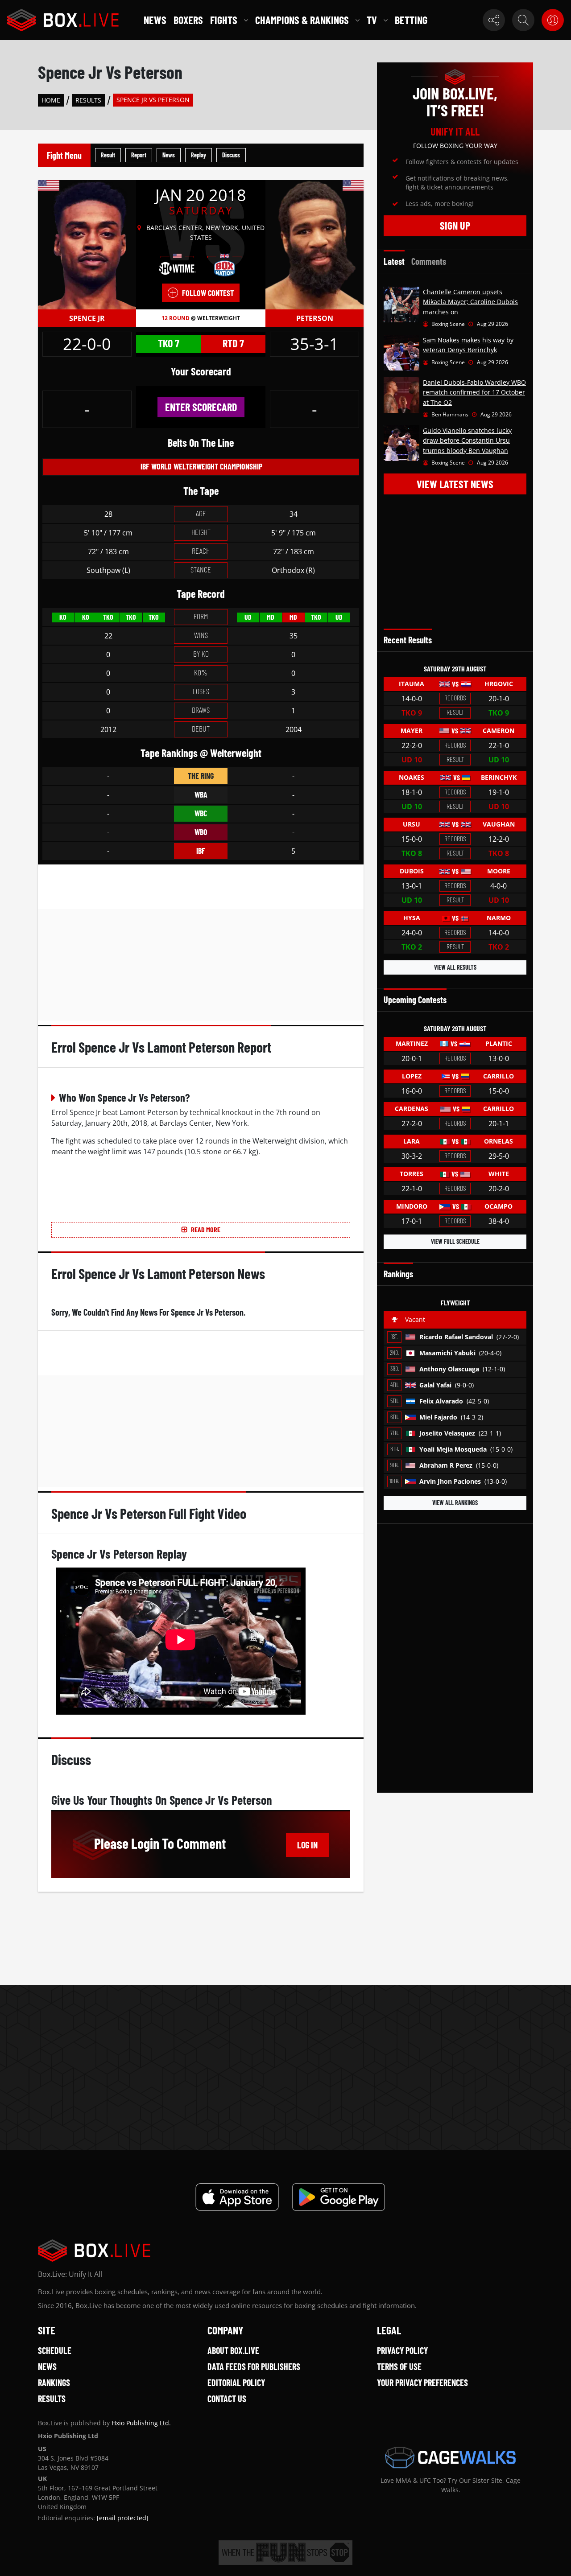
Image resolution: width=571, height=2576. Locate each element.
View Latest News (455, 484)
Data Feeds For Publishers (254, 2366)
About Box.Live (233, 2350)
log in (307, 1845)
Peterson (315, 318)
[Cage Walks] (451, 2457)
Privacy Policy (402, 2350)
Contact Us (227, 2399)
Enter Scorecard (201, 407)
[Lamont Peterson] (314, 244)
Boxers (188, 20)
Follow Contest (208, 293)
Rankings (54, 2383)
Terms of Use (399, 2366)
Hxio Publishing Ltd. (141, 2423)
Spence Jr (87, 318)
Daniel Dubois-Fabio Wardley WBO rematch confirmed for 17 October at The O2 (474, 392)
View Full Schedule (455, 1241)
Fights (224, 20)
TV (372, 20)
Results (88, 100)
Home (51, 100)
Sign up (455, 225)
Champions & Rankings (302, 20)
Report (139, 155)
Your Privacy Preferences (422, 2383)
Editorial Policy (236, 2383)
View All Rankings (455, 1503)
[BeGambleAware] (285, 2553)
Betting (411, 20)
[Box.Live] (63, 20)
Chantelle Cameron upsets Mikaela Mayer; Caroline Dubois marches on (470, 302)
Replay (199, 155)
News (155, 20)
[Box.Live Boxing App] (237, 2197)
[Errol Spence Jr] (87, 244)
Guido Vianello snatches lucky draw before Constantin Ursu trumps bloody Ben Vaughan (467, 440)
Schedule (55, 2350)
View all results (455, 967)
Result (108, 155)
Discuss (231, 155)
